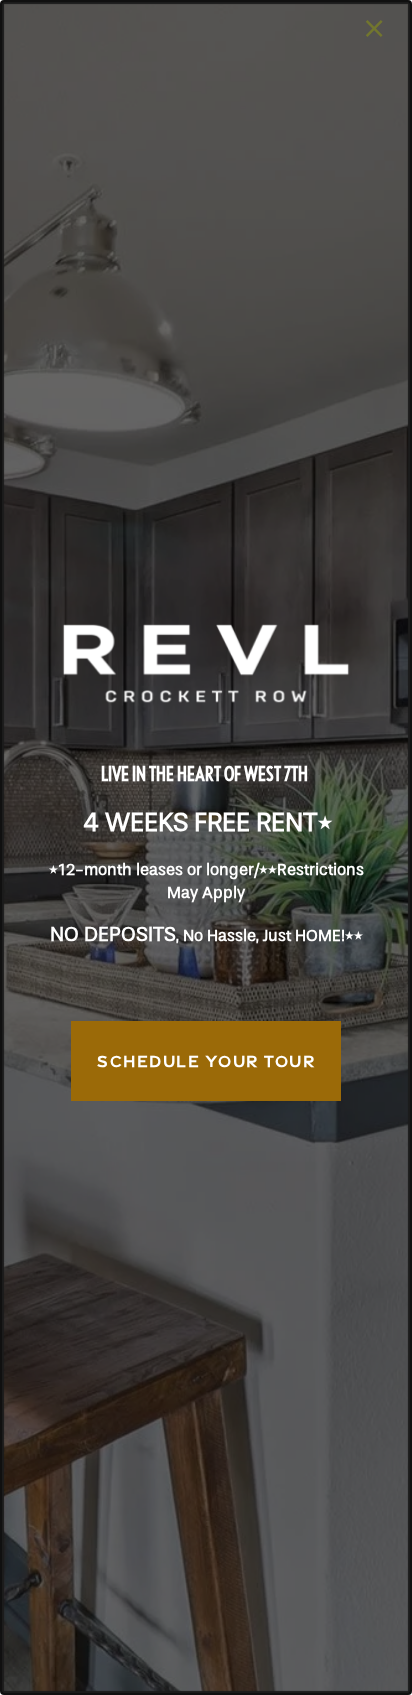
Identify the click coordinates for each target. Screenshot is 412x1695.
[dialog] (206, 847)
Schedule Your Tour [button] (206, 1061)
